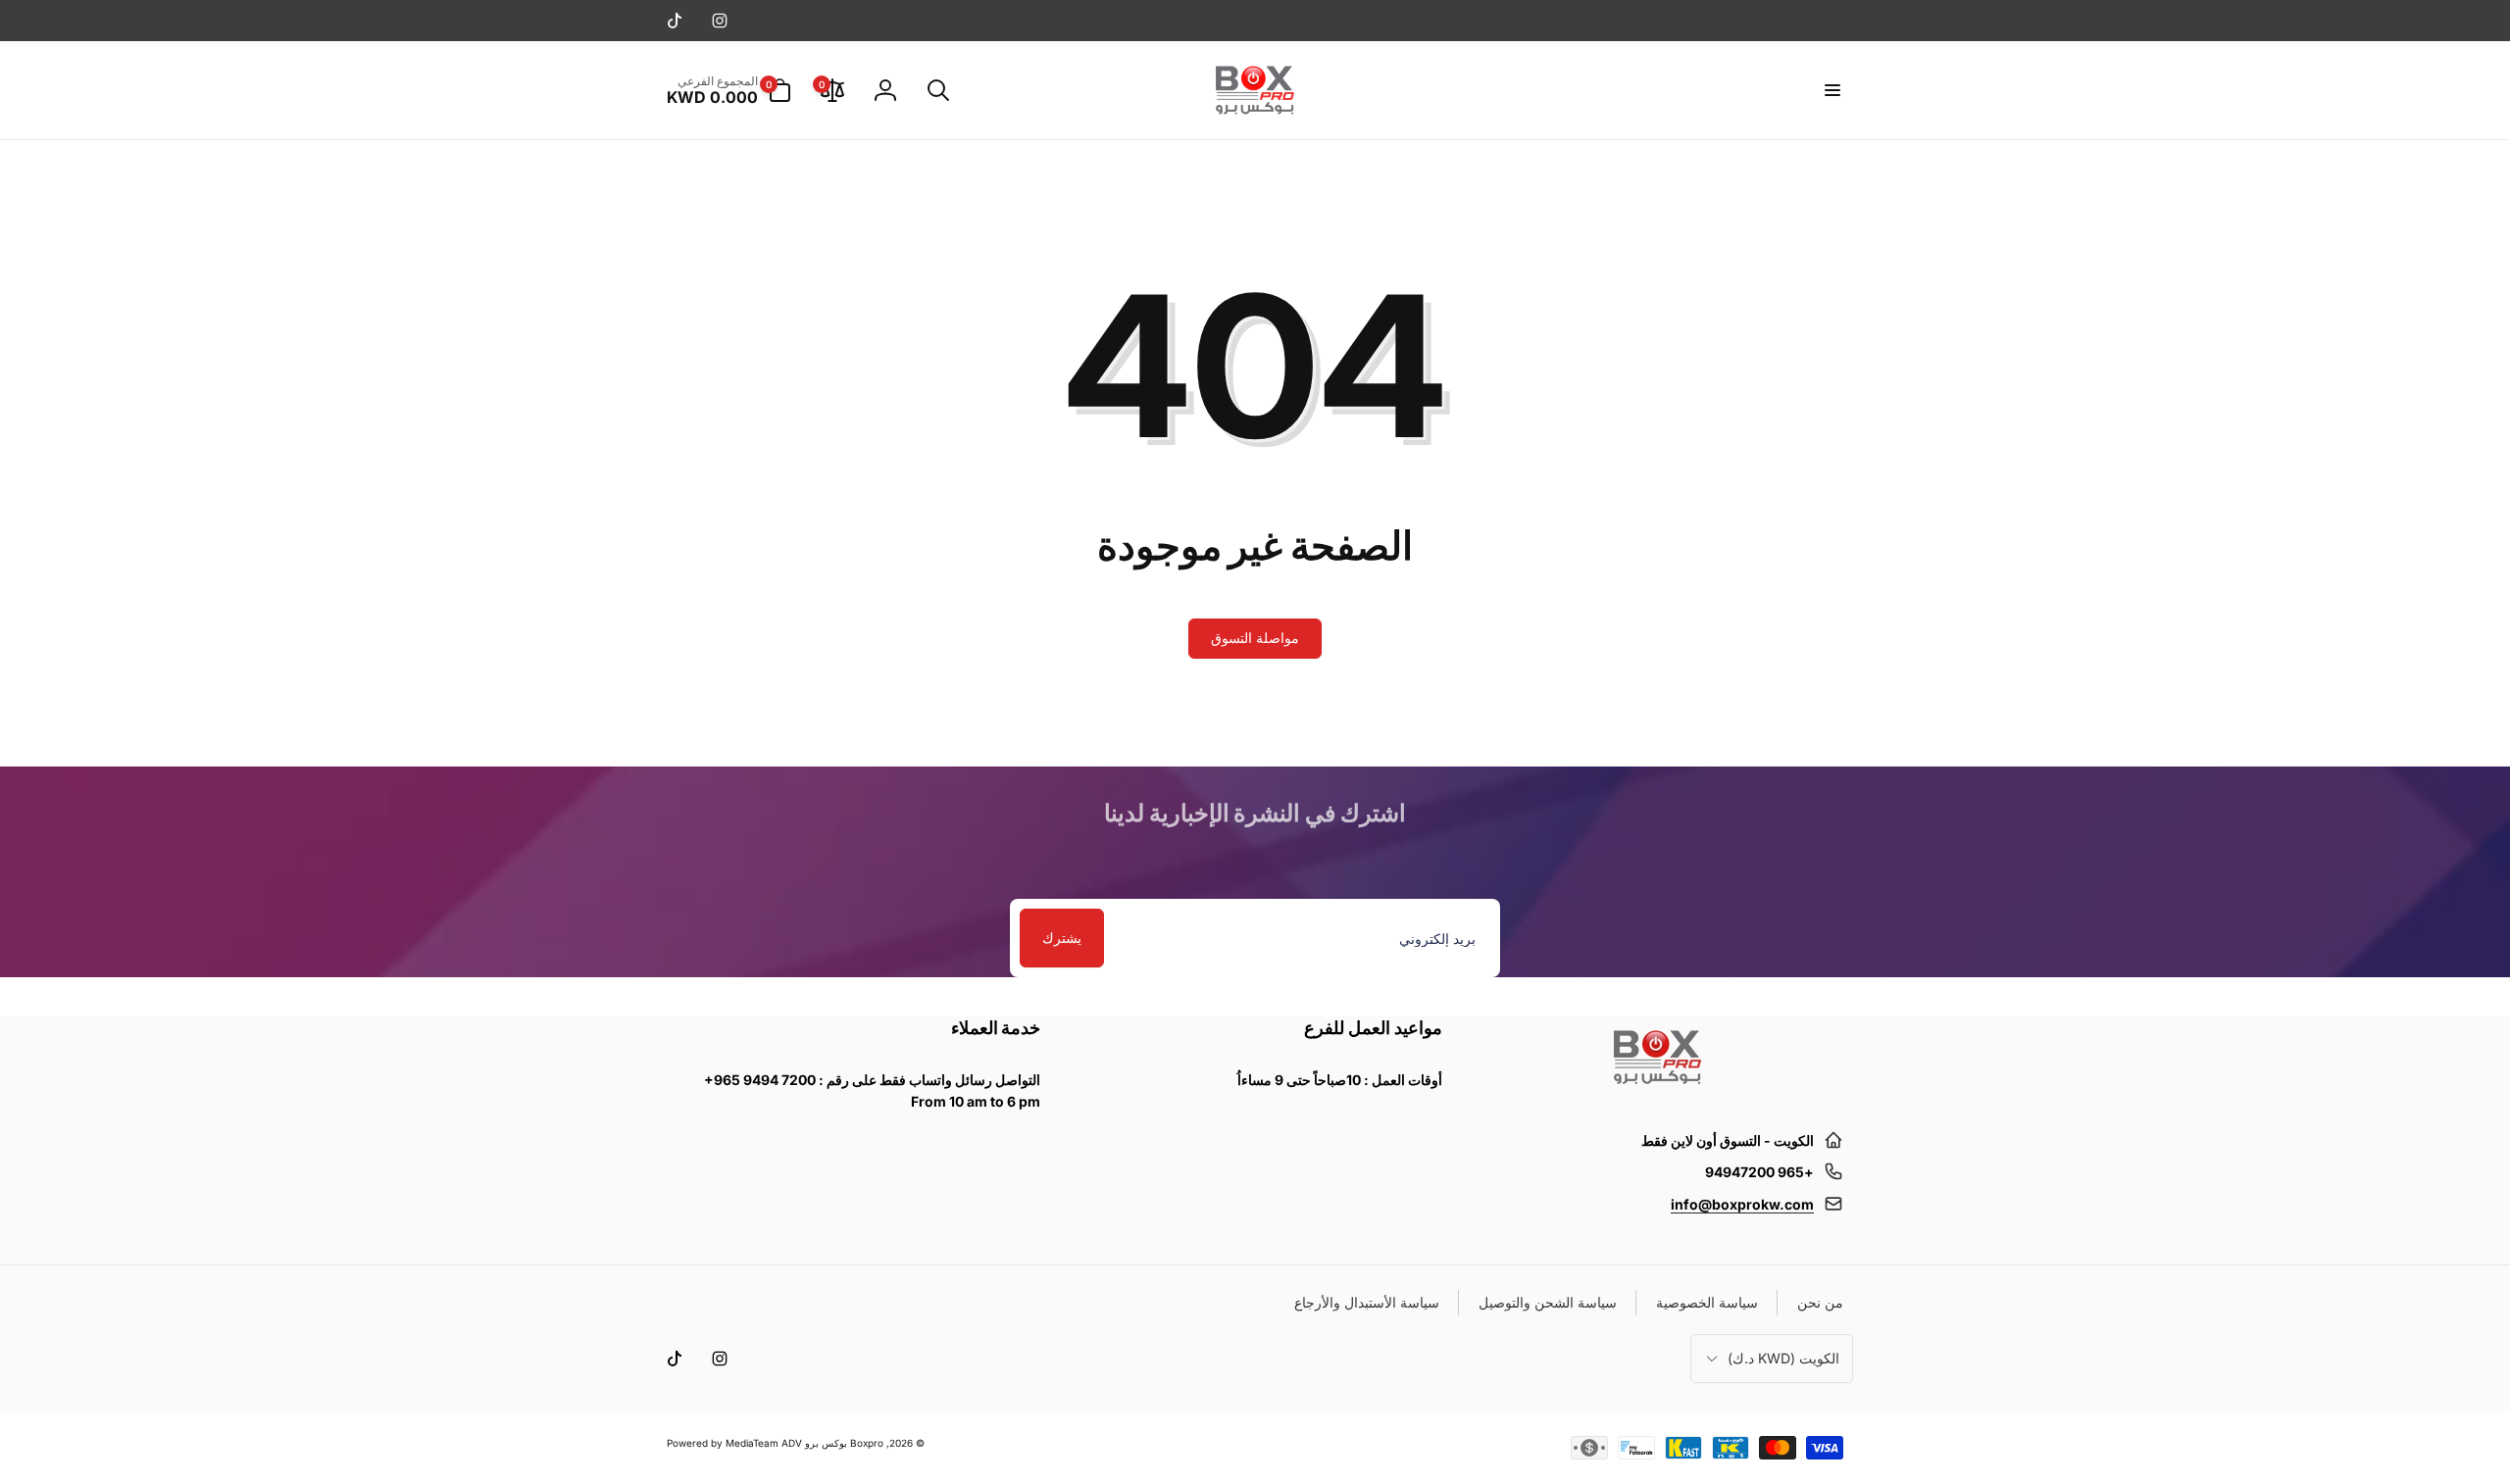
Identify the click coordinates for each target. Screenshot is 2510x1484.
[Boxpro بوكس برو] (1656, 1092)
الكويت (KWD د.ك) (1783, 1358)
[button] (1832, 90)
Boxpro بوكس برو (844, 1443)
